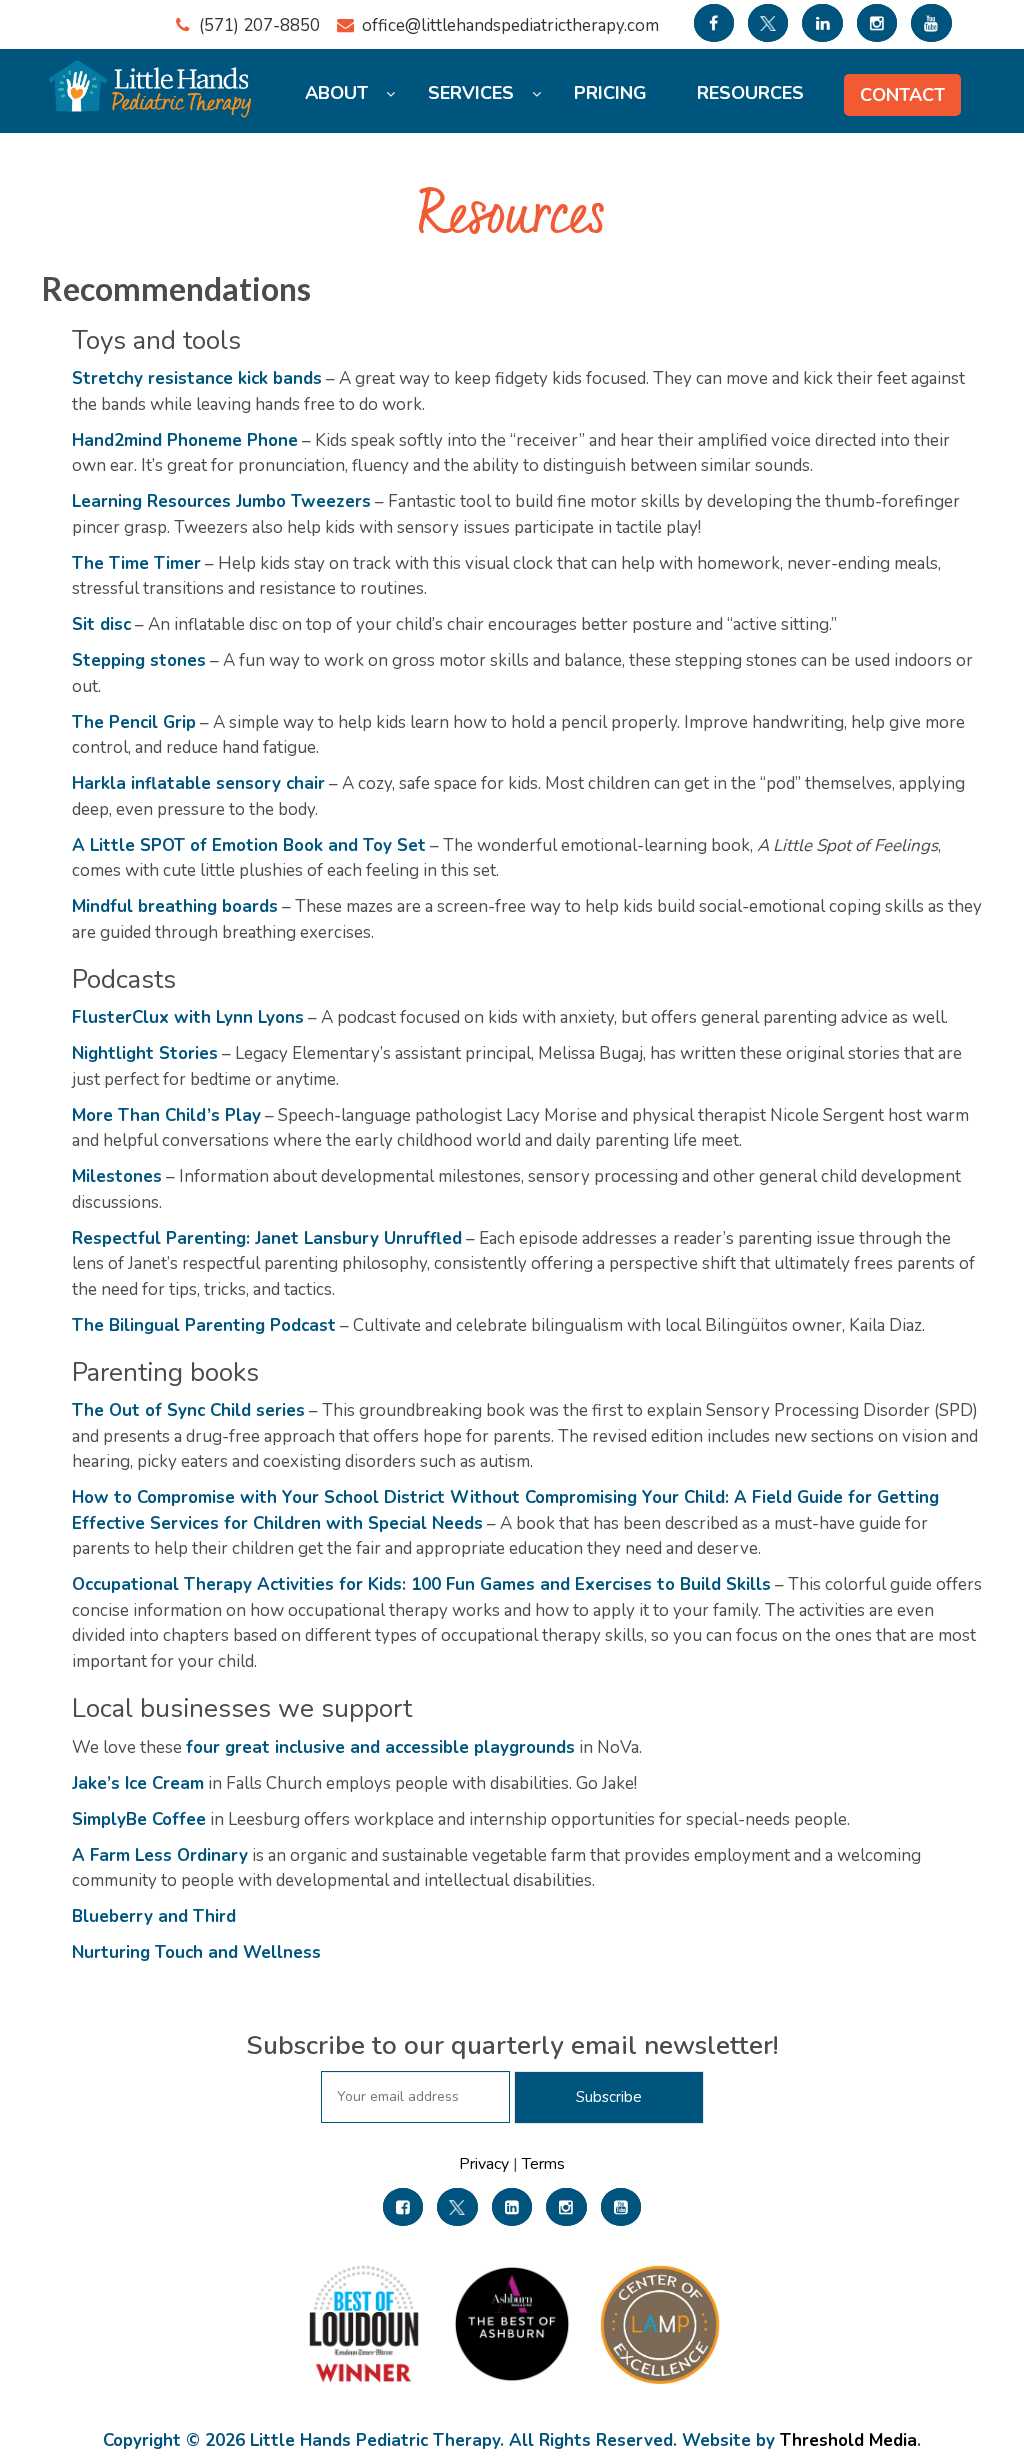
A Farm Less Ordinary (160, 1855)
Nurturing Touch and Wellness (196, 1952)
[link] (403, 2207)
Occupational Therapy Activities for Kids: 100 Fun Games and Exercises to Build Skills (421, 1584)
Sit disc (101, 624)
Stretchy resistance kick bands (197, 378)
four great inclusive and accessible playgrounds (380, 1747)
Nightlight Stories (145, 1053)
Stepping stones (139, 660)
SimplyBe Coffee (139, 1819)
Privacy (486, 2164)
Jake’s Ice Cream (138, 1783)
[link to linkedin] (822, 23)
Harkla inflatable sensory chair (198, 783)
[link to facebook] (714, 23)
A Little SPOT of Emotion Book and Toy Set (249, 845)
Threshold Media (848, 2440)
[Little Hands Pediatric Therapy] (153, 79)
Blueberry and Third (154, 1916)
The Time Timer (136, 563)
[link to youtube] (931, 23)
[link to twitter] (768, 23)
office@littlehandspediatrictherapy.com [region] (510, 25)
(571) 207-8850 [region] (259, 25)
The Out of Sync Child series (188, 1410)
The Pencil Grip (134, 722)
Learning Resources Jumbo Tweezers (221, 501)
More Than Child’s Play (166, 1115)
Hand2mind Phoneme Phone (185, 440)
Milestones (117, 1176)
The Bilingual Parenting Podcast (204, 1325)
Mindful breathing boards (175, 906)
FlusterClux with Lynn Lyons (188, 1017)
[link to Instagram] (877, 23)
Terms (541, 2164)
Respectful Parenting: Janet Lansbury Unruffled (267, 1238)
